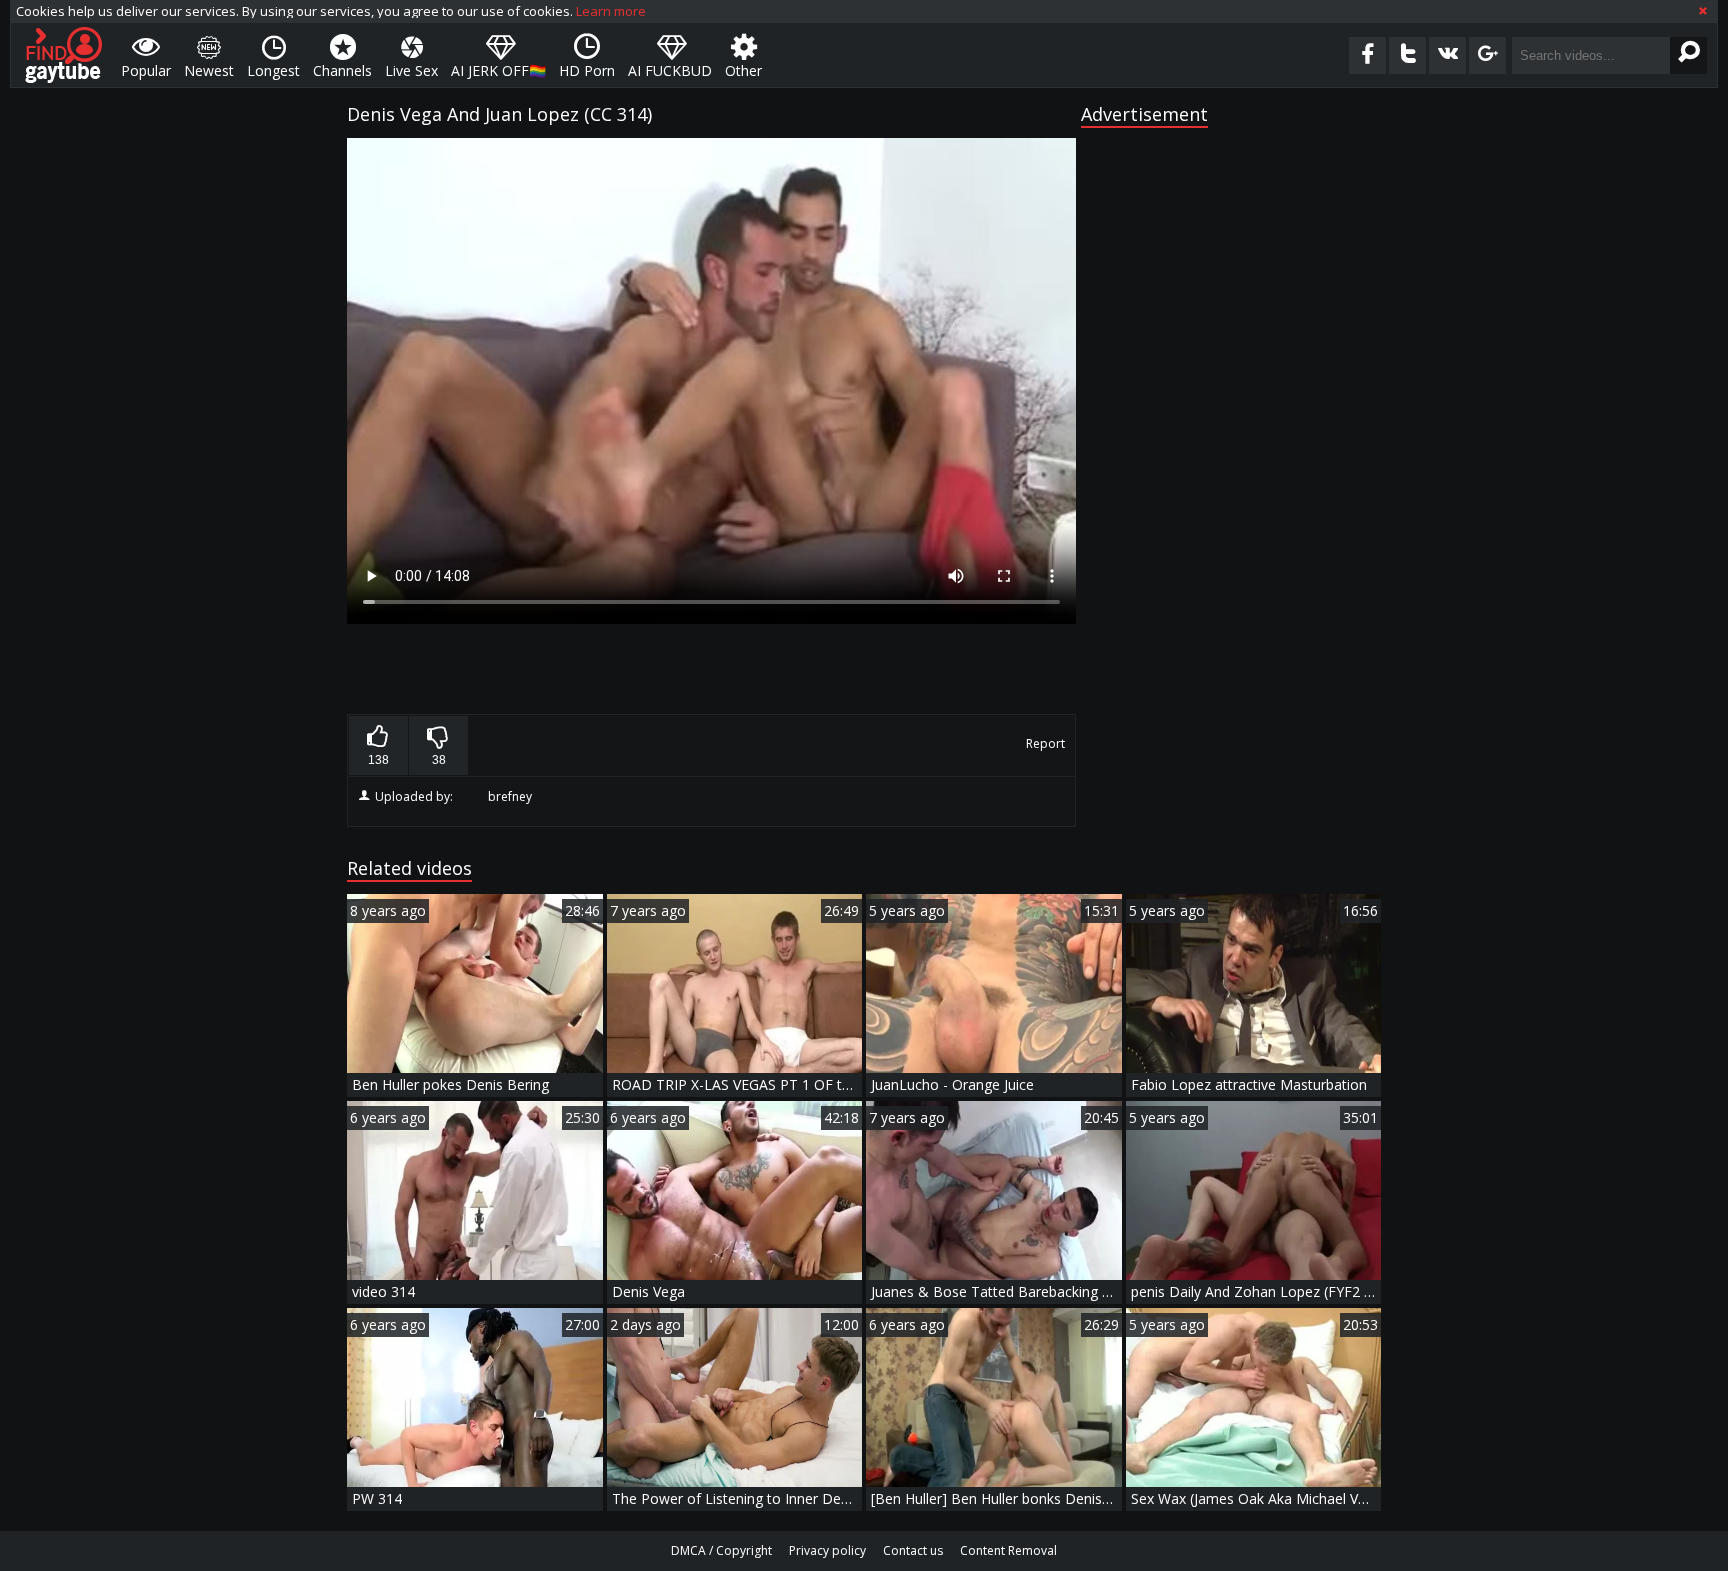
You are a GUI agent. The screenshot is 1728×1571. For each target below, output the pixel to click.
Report (1045, 743)
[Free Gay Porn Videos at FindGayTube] (63, 55)
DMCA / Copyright (721, 1550)
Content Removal (1008, 1550)
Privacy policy (827, 1550)
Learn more (611, 11)
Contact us (913, 1550)
